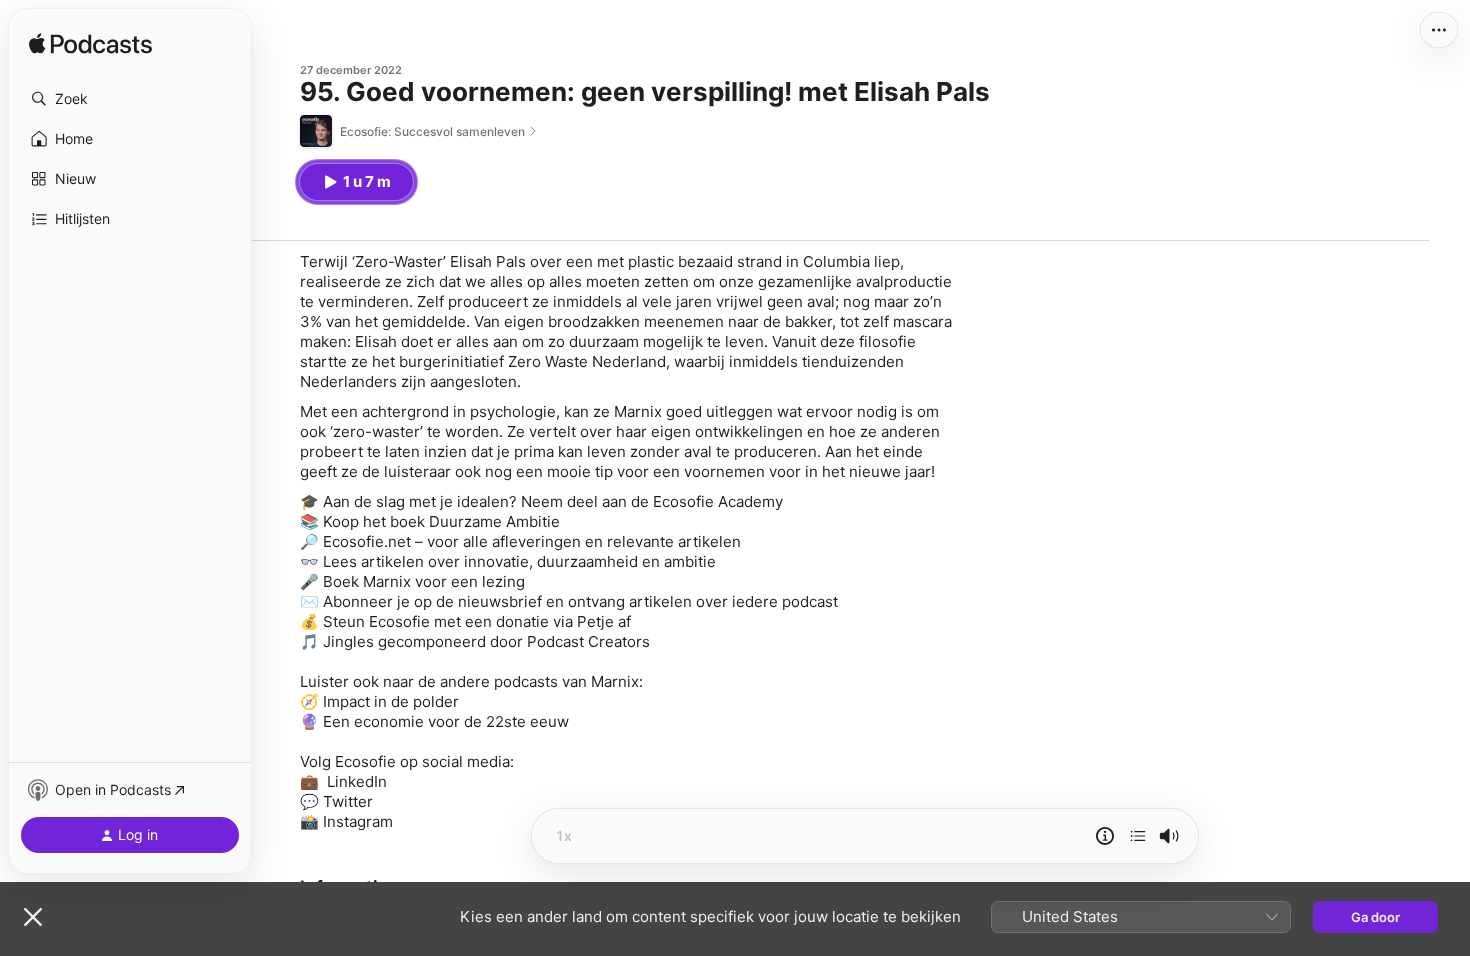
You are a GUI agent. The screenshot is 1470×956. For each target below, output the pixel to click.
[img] (90, 45)
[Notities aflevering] (1105, 836)
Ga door (1375, 917)
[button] (130, 99)
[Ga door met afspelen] (1138, 836)
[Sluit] (33, 917)
